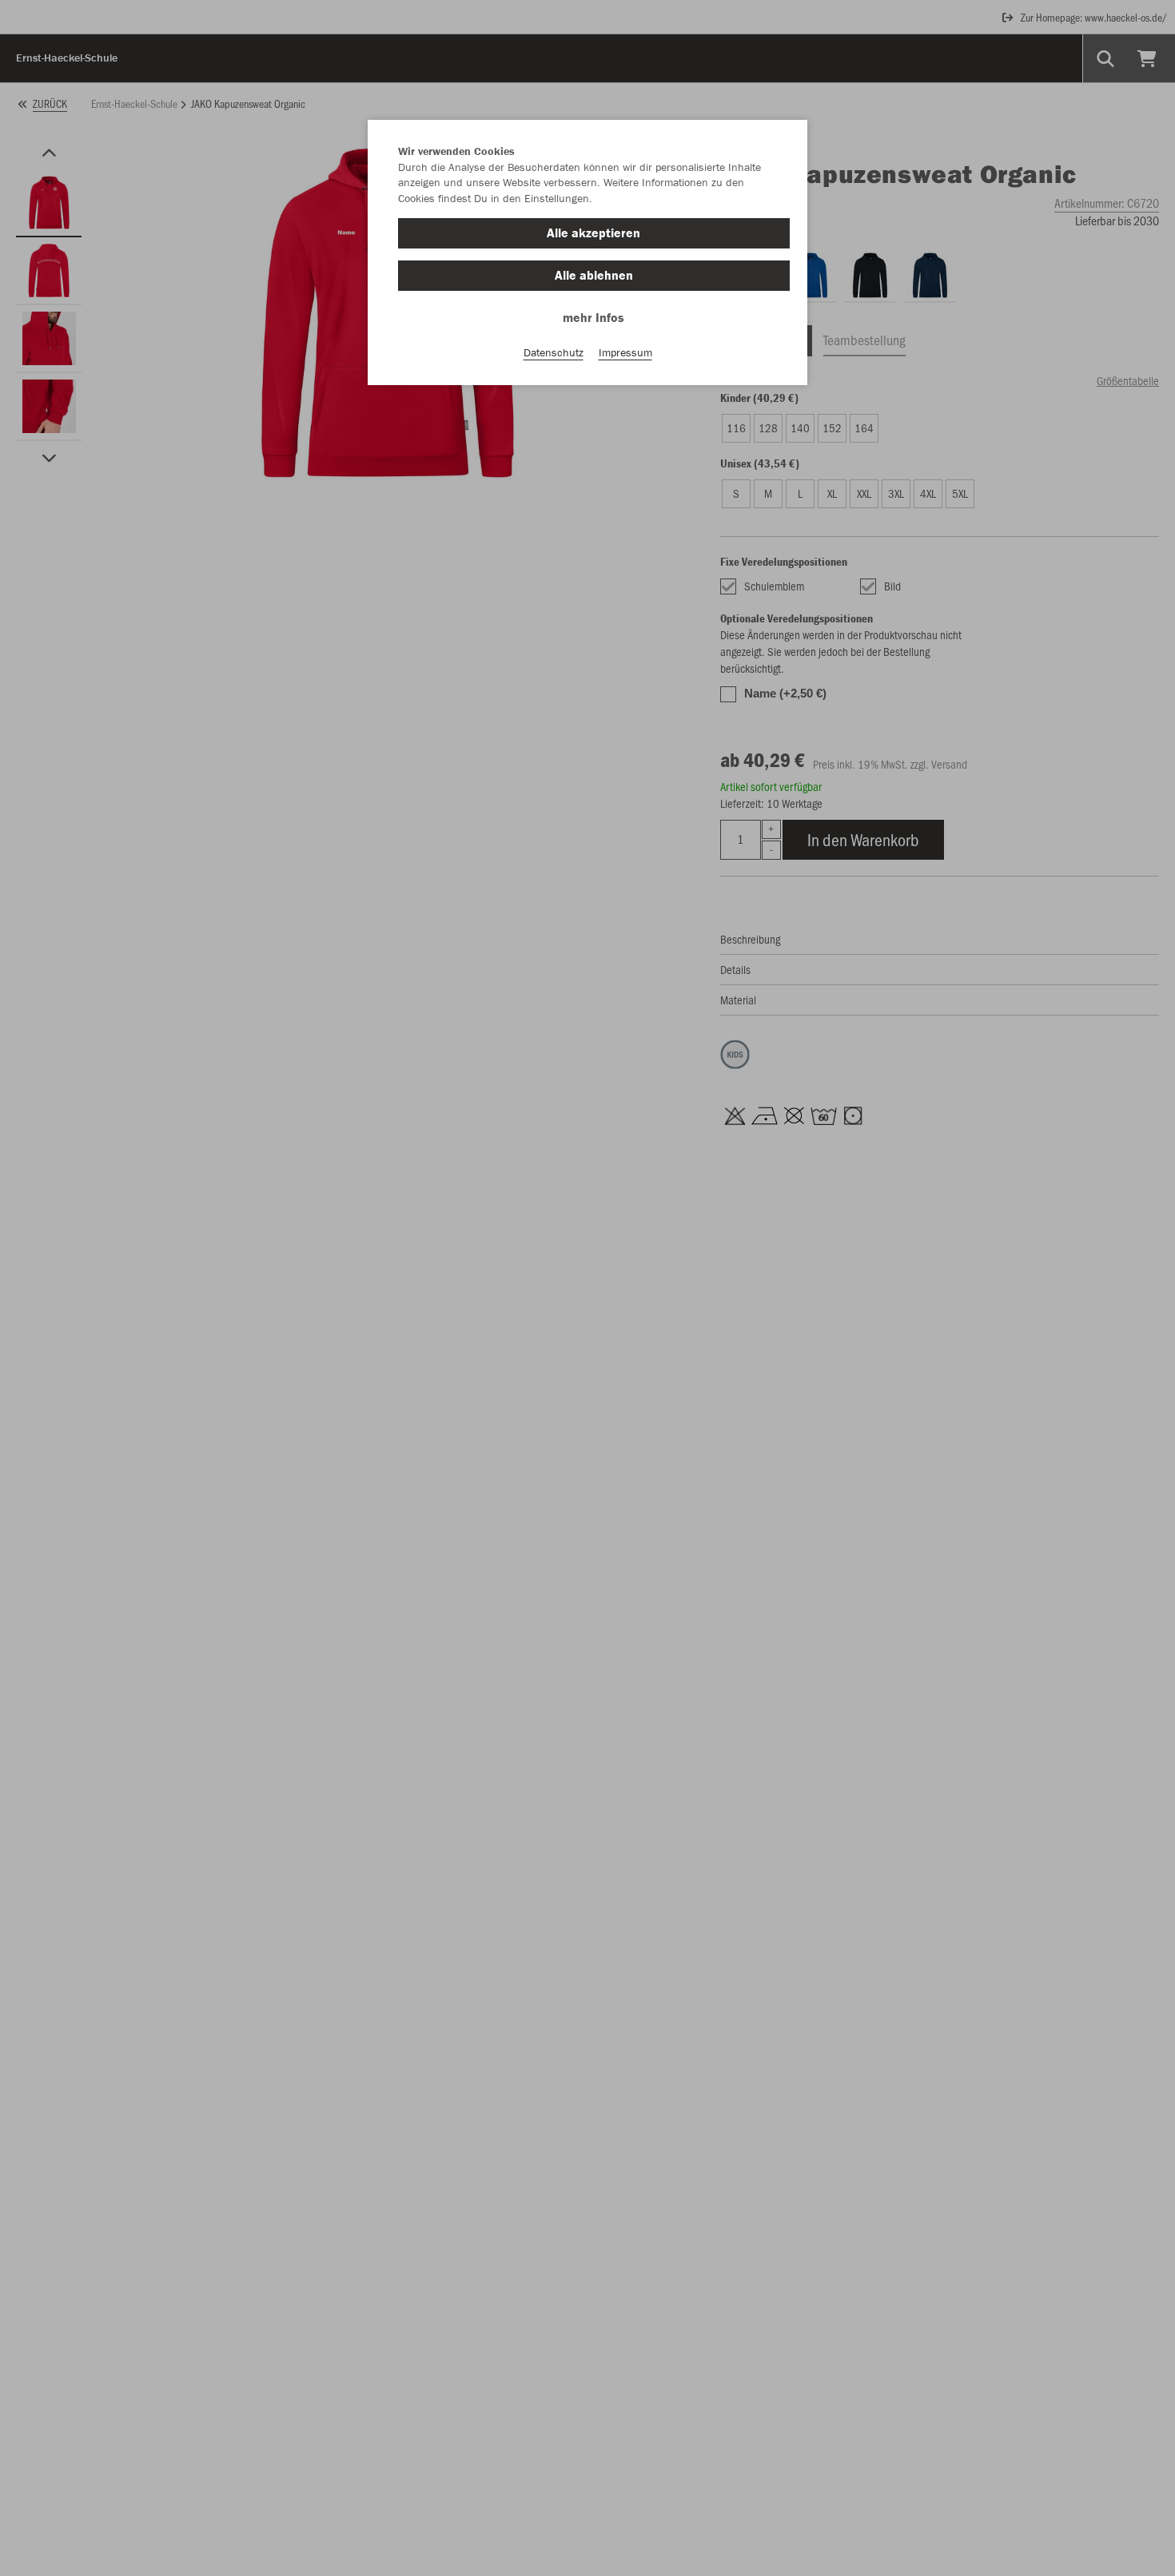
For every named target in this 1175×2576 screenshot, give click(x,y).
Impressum (625, 352)
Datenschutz (554, 352)
